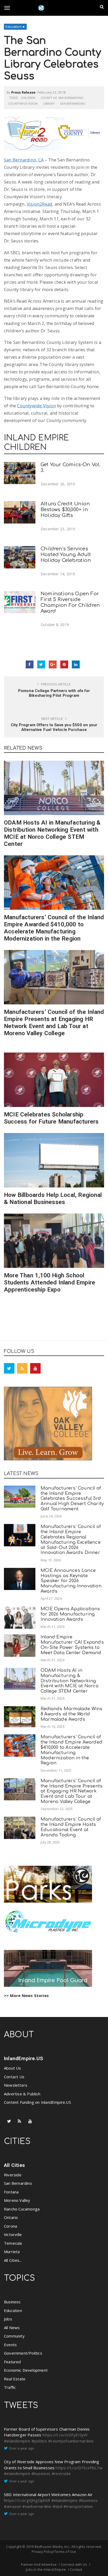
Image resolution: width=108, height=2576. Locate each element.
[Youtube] (35, 1368)
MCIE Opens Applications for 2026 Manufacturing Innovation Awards (70, 1614)
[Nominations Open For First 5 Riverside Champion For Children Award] (20, 602)
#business (41, 2473)
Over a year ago (21, 2448)
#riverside (61, 2473)
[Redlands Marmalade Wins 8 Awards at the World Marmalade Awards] (20, 1717)
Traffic (10, 2387)
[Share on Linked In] (76, 664)
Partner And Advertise (39, 2564)
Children (28, 98)
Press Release (23, 92)
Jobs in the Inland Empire (46, 2569)
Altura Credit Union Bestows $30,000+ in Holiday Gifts (65, 510)
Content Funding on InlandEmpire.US (37, 2102)
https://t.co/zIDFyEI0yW (65, 2435)
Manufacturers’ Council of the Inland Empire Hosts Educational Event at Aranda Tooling (71, 1827)
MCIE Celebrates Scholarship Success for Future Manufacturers (51, 1118)
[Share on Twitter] (41, 664)
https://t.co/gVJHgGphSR (27, 2500)
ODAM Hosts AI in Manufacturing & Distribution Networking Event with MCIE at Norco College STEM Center (52, 833)
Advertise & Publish (22, 2094)
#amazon (12, 2506)
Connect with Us (74, 2564)
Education (13, 27)
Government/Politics (23, 2353)
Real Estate (15, 2379)
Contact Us (14, 2077)
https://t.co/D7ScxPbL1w (79, 2468)
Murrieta (12, 2252)
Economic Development (26, 2370)
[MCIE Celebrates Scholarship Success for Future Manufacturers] (54, 1080)
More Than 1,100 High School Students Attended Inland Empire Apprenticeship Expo (50, 1282)
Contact (76, 2569)
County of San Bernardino (62, 98)
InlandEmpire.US (23, 2058)
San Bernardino (73, 103)
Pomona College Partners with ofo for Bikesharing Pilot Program (54, 693)
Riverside (13, 2175)
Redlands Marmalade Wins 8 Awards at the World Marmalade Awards (72, 1714)
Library (49, 103)
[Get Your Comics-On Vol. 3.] (20, 473)
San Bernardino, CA (24, 160)
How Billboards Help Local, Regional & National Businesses (53, 1198)
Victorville (13, 2234)
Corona (10, 2226)
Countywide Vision (23, 103)
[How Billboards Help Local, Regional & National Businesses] (54, 1160)
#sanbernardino (37, 2506)
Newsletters (16, 2085)
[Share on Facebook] (30, 664)
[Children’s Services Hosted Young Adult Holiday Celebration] (20, 557)
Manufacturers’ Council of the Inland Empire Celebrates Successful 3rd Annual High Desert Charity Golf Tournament (72, 1498)
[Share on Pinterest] (64, 664)
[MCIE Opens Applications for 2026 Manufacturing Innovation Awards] (20, 1617)
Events (10, 2345)
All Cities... (13, 2260)
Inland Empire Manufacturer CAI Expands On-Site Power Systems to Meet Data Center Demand (72, 1645)
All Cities (14, 2165)
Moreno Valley (17, 2200)
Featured (12, 2362)
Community (14, 2336)
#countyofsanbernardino (71, 2441)
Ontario (11, 2217)
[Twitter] (9, 1368)
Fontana (11, 2192)
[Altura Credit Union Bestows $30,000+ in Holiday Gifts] (20, 512)
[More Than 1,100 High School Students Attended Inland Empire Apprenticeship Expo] (54, 1241)
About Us (13, 2068)
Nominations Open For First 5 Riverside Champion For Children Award (70, 602)
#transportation (78, 2506)
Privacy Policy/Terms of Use (54, 2552)
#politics (39, 2441)
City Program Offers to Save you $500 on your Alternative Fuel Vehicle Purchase (54, 727)
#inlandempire (17, 2441)
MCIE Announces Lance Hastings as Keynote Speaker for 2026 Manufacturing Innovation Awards (71, 1581)
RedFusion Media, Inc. (52, 2547)
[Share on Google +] (53, 664)
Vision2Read (39, 204)
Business (12, 2302)
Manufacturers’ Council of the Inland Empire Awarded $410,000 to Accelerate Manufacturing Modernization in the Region (54, 928)
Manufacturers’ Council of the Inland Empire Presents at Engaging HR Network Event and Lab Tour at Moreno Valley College (54, 1022)
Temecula (13, 2243)
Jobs (8, 2319)
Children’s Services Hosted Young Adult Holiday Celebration (66, 555)
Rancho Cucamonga (22, 2209)
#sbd (58, 2506)
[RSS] (22, 1368)
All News (12, 2328)
